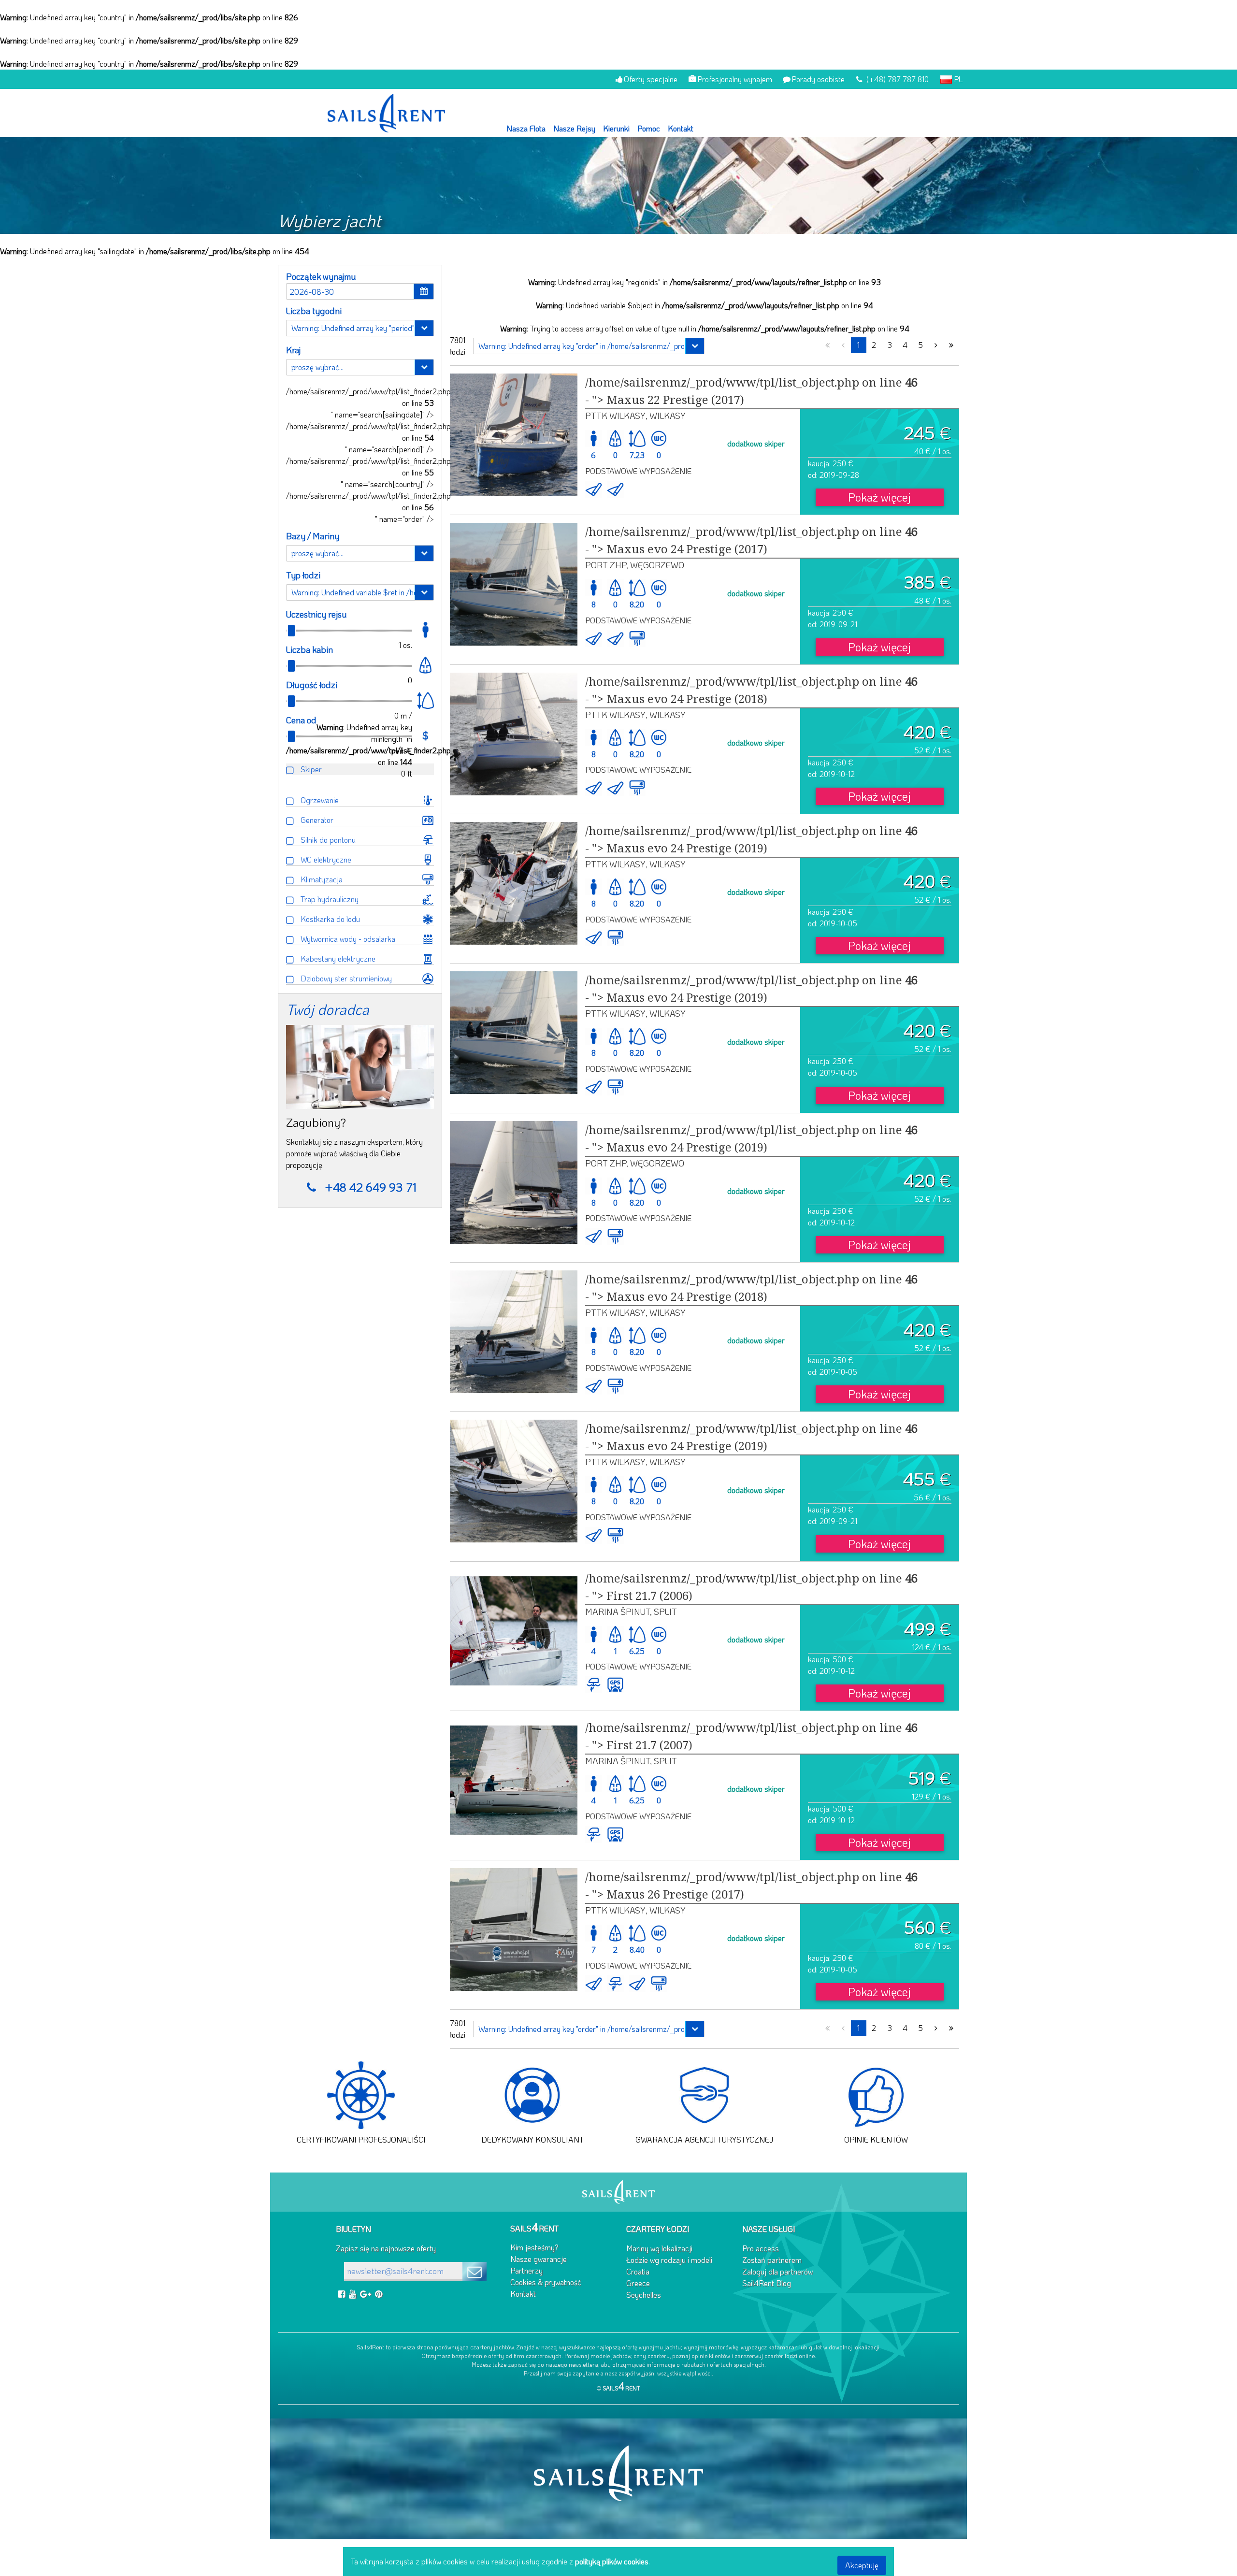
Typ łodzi (303, 575)
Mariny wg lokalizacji (659, 2248)
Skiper (311, 769)
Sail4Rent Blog (767, 2283)
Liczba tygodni (314, 311)
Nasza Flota (526, 128)
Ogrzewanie (320, 800)
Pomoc (649, 128)
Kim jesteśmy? (534, 2247)
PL (957, 79)
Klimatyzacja (322, 879)
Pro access (761, 2248)
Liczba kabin (309, 649)
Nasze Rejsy (574, 128)
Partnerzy (526, 2270)
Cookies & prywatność (546, 2282)
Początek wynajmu (321, 276)
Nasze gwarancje (539, 2259)
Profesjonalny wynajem (735, 79)
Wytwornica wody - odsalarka (348, 939)
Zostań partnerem (772, 2260)
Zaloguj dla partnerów (777, 2271)
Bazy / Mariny (313, 536)
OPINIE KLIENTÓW (876, 2139)
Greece (638, 2283)
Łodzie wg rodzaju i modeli (669, 2260)
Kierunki (616, 128)
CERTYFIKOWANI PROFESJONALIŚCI (361, 2139)
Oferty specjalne (651, 79)
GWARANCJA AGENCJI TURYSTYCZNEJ (704, 2139)
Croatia (638, 2271)
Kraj (293, 350)
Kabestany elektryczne (338, 958)
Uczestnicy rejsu (316, 614)
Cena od (301, 720)
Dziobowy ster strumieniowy (346, 978)
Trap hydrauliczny (330, 899)
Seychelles (644, 2295)
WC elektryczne (326, 859)
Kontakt (681, 128)
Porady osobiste (818, 79)
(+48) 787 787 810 (897, 79)
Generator (317, 820)
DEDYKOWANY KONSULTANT (532, 2139)
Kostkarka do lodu (330, 919)
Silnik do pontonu (328, 840)
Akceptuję (862, 2565)
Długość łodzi (312, 685)
